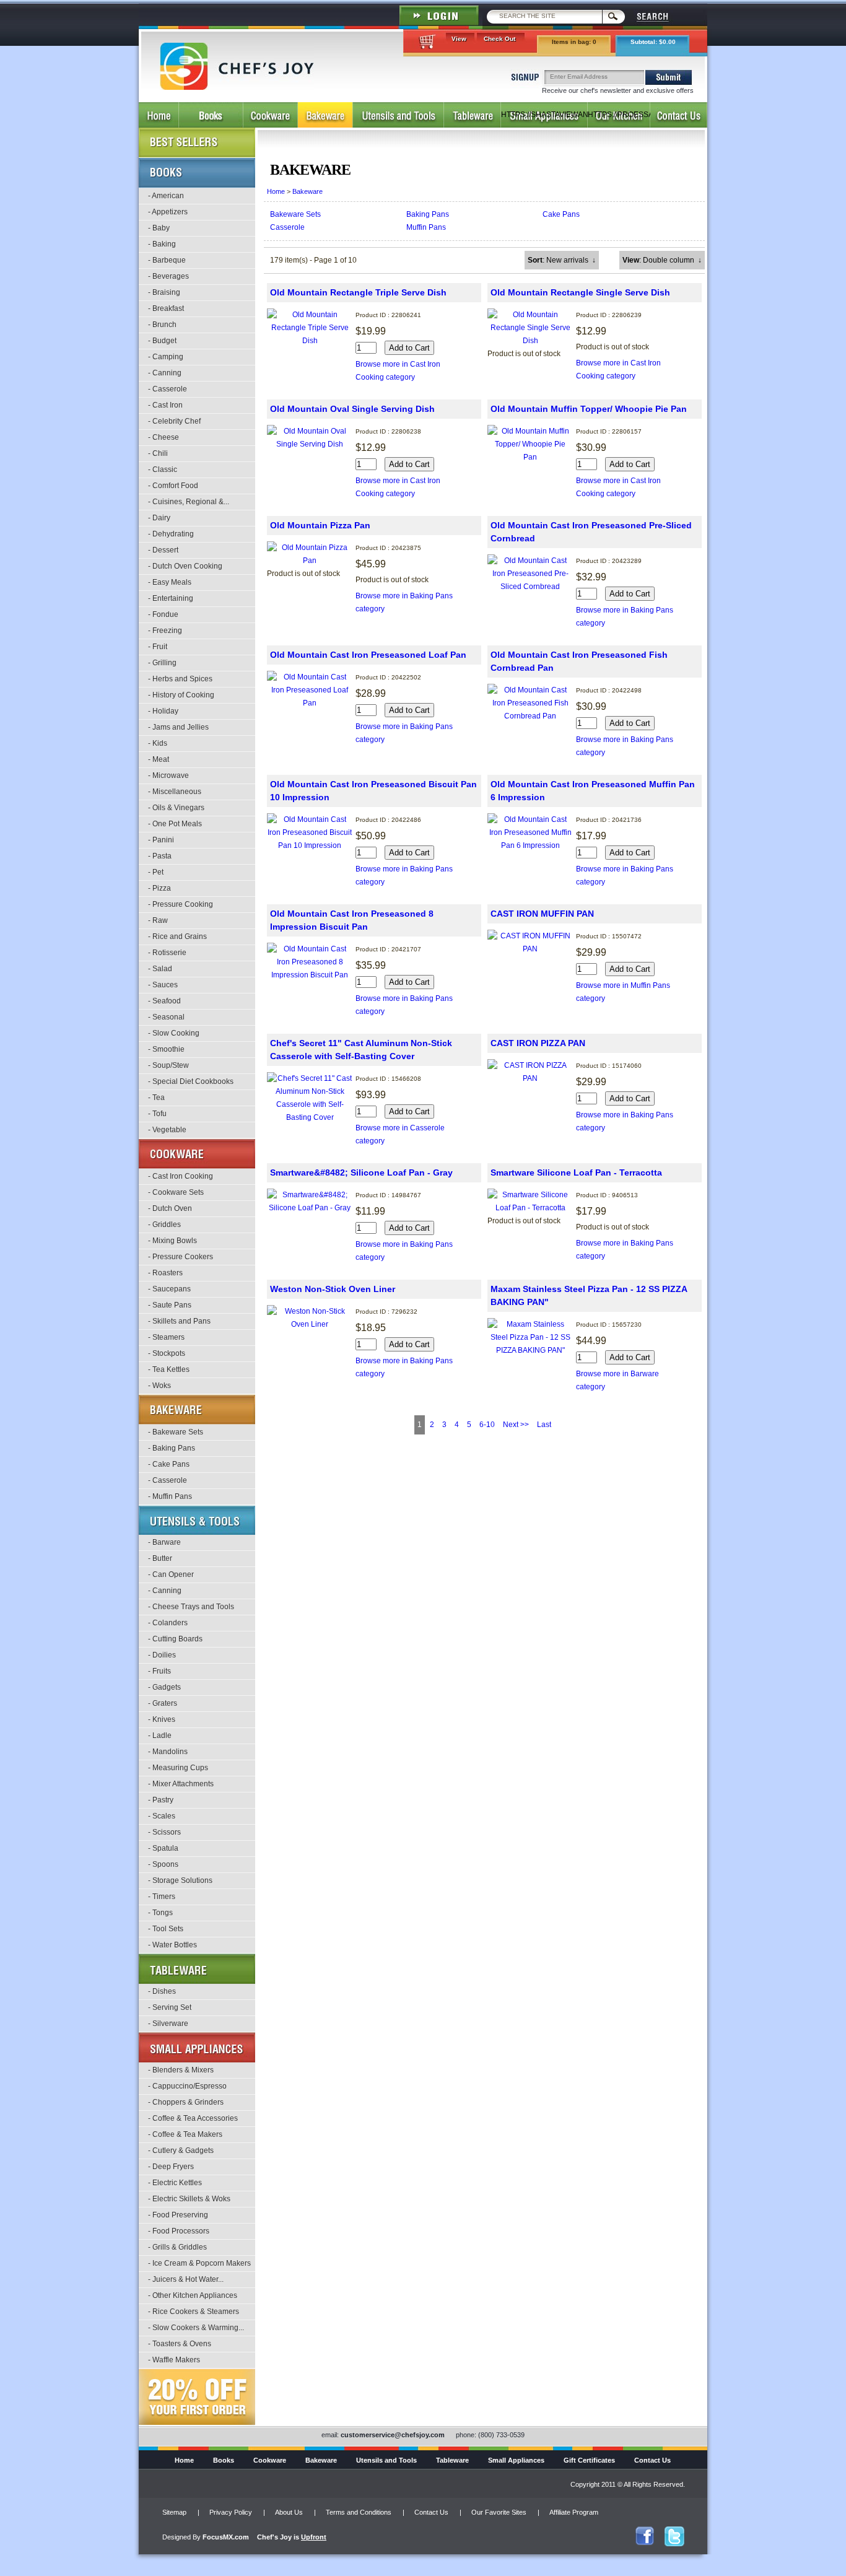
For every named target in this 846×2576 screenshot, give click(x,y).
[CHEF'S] (237, 87)
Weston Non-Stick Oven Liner (333, 1289)
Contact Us (652, 2460)
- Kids (158, 743)
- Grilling (162, 663)
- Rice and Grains (177, 937)
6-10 (487, 1425)
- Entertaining (171, 598)
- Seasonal (166, 1017)
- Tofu (157, 1114)
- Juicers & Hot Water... (186, 2279)
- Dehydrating (171, 534)
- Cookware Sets (176, 1192)
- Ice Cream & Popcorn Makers (199, 2263)
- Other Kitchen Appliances (193, 2295)
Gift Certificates (589, 2460)
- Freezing (165, 631)
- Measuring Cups (178, 1768)
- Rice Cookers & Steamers (194, 2312)
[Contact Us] (679, 115)
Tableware (452, 2460)
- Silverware (168, 2024)
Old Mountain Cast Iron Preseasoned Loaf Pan (368, 655)
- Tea (156, 1098)
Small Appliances (516, 2460)
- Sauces (163, 985)
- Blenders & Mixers (181, 2070)
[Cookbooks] (211, 115)
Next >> (516, 1425)
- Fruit (158, 647)
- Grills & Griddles (177, 2247)
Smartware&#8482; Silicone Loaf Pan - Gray (361, 1172)
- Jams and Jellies (178, 727)
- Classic (163, 469)
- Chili (158, 453)
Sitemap (174, 2512)
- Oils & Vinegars (176, 808)
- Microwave (168, 775)
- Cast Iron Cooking (181, 1176)
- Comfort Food (173, 486)
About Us (289, 2512)
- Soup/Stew (168, 1065)
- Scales (162, 1816)
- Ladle (160, 1736)
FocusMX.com (226, 2537)
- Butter (160, 1558)
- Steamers (166, 1337)
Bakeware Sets (295, 214)
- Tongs (160, 1913)
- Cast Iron (165, 405)
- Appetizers (168, 212)
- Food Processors (179, 2231)
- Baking (162, 244)
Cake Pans (561, 214)
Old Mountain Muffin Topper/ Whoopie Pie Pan (589, 409)
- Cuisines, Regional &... (189, 502)
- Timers (162, 1897)
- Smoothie (166, 1049)
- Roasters (165, 1273)
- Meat (159, 759)
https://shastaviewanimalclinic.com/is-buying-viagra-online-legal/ (544, 119)
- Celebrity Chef (174, 421)
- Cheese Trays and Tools (191, 1607)
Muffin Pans (426, 227)
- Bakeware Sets (176, 1432)
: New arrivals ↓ (562, 260)
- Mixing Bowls (172, 1241)
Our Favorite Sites (499, 2512)
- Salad (160, 969)
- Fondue (163, 614)
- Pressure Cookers (181, 1257)
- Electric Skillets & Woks (189, 2199)
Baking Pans (428, 214)
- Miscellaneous (175, 792)
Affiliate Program (574, 2512)
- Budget (162, 341)
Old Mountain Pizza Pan (320, 525)
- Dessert (163, 550)
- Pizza (159, 888)
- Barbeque (167, 260)
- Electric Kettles (175, 2183)
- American (166, 196)
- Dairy (159, 518)
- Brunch (162, 325)
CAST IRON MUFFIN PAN (542, 914)
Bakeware (307, 191)
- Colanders (168, 1623)
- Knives (162, 1719)
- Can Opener (171, 1574)
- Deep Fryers (171, 2167)
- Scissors (164, 1832)
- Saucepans (169, 1289)
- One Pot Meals (175, 824)
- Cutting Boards (175, 1639)
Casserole (287, 227)
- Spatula (163, 1848)
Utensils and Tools (386, 2460)
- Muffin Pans (170, 1496)
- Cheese (164, 437)
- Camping (166, 357)
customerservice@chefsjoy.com (393, 2435)
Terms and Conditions (359, 2512)
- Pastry (161, 1800)
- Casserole (168, 389)
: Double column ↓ (662, 260)
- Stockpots (167, 1353)
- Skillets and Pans (179, 1321)
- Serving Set (170, 2007)
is (292, 2537)
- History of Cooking (181, 695)
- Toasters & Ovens (180, 2344)
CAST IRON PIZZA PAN (538, 1043)
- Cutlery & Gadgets (181, 2150)
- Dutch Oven (170, 1208)
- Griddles (164, 1225)
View (459, 39)
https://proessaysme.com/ (619, 115)
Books (224, 2460)
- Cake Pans (169, 1464)
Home (276, 191)
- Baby (159, 228)
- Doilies (162, 1655)
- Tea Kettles (169, 1369)
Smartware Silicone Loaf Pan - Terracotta (576, 1172)
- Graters (163, 1703)
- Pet (156, 872)
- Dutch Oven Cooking (185, 566)
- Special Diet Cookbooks (191, 1081)
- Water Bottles (172, 1945)
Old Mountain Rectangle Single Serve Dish (580, 292)
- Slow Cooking (174, 1033)
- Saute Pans (170, 1305)
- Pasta (160, 856)
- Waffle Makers (174, 2360)
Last (544, 1425)
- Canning (165, 373)
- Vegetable (167, 1130)
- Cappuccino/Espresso (187, 2086)
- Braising (164, 292)
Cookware (270, 2460)
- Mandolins (168, 1752)
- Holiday (163, 711)
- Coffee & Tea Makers (185, 2134)
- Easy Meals (170, 582)
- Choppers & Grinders (186, 2102)
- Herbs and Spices (180, 679)
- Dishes (162, 1991)
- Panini (161, 840)
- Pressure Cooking (181, 904)
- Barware (164, 1542)
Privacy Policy (231, 2512)
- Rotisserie (167, 953)
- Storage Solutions (180, 1880)
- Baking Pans (172, 1448)
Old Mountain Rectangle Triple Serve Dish (358, 292)
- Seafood (164, 1001)
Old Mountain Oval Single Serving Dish (352, 409)
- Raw (158, 920)
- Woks (159, 1386)
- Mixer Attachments (181, 1784)
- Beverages (168, 276)
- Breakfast (166, 308)
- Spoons (163, 1864)
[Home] (159, 115)
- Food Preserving (178, 2215)
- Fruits (159, 1671)
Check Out (499, 39)
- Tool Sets (166, 1929)
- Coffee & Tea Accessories (193, 2118)
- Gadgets (164, 1687)
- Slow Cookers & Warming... (196, 2328)
